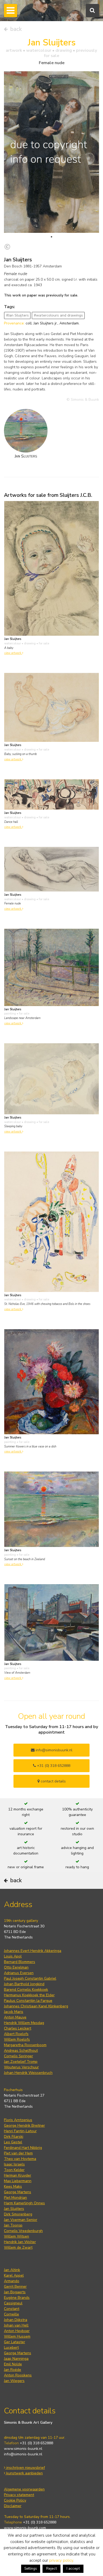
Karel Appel (14, 2275)
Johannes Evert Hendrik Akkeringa (33, 1951)
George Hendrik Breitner (24, 2126)
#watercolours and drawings (58, 315)
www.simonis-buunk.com (25, 2528)
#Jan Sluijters (17, 315)
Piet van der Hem (18, 2153)
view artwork (13, 653)
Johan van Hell (16, 2325)
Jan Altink (12, 2270)
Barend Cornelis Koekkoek (26, 1990)
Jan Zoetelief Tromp (21, 2062)
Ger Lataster (15, 2342)
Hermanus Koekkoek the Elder (29, 1995)
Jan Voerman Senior (21, 2220)
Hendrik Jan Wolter (20, 2242)
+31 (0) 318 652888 (53, 1766)
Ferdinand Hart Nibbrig (23, 2148)
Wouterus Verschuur (21, 2067)
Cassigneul (13, 2303)
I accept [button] (73, 2568)
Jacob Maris (14, 2012)
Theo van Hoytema (20, 2159)
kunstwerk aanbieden (24, 2473)
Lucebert (11, 2348)
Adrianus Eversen (19, 1973)
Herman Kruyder (18, 2175)
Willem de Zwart (18, 2247)
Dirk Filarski (14, 2137)
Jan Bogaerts (15, 2292)
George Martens (18, 2192)
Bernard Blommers (20, 1962)
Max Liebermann (18, 2181)
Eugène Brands (17, 2298)
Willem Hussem (17, 2336)
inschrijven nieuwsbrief (25, 2468)
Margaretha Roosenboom (25, 2045)
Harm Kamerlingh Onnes (24, 2203)
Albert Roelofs (16, 2034)
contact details (53, 1781)
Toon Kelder (14, 2170)
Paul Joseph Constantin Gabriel (30, 1978)
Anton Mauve (15, 2017)
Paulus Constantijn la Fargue (28, 2001)
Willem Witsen (17, 2236)
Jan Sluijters (14, 2209)
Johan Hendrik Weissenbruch (28, 2073)
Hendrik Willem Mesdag (24, 2023)
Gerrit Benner (15, 2287)
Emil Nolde (13, 2364)
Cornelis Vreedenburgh (23, 2231)
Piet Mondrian (15, 2198)
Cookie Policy (15, 2500)
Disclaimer (13, 2506)
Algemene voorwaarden (24, 2489)
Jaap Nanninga (16, 2359)
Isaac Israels (14, 2164)
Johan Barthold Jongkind (24, 1984)
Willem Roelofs (17, 2039)
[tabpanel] (51, 152)
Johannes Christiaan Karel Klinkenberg (36, 2006)
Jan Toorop (13, 2225)
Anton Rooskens (18, 2375)
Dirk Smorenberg (18, 2214)
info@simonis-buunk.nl (23, 2454)
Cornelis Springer (18, 2056)
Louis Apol (13, 1956)
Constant (12, 2309)
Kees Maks (13, 2186)
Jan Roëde (13, 2370)
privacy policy (61, 2560)
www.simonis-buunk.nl (23, 2449)
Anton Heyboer (17, 2331)
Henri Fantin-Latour (20, 2131)
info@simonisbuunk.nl (53, 1750)
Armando (12, 2281)
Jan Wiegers (14, 2381)
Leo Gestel (13, 2142)
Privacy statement (19, 2495)
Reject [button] (51, 2568)
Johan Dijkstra (16, 2320)
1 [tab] (51, 237)
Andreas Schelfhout (21, 2051)
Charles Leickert (18, 2028)
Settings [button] (31, 2569)
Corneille (11, 2314)
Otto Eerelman (16, 1967)
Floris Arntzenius (18, 2120)
